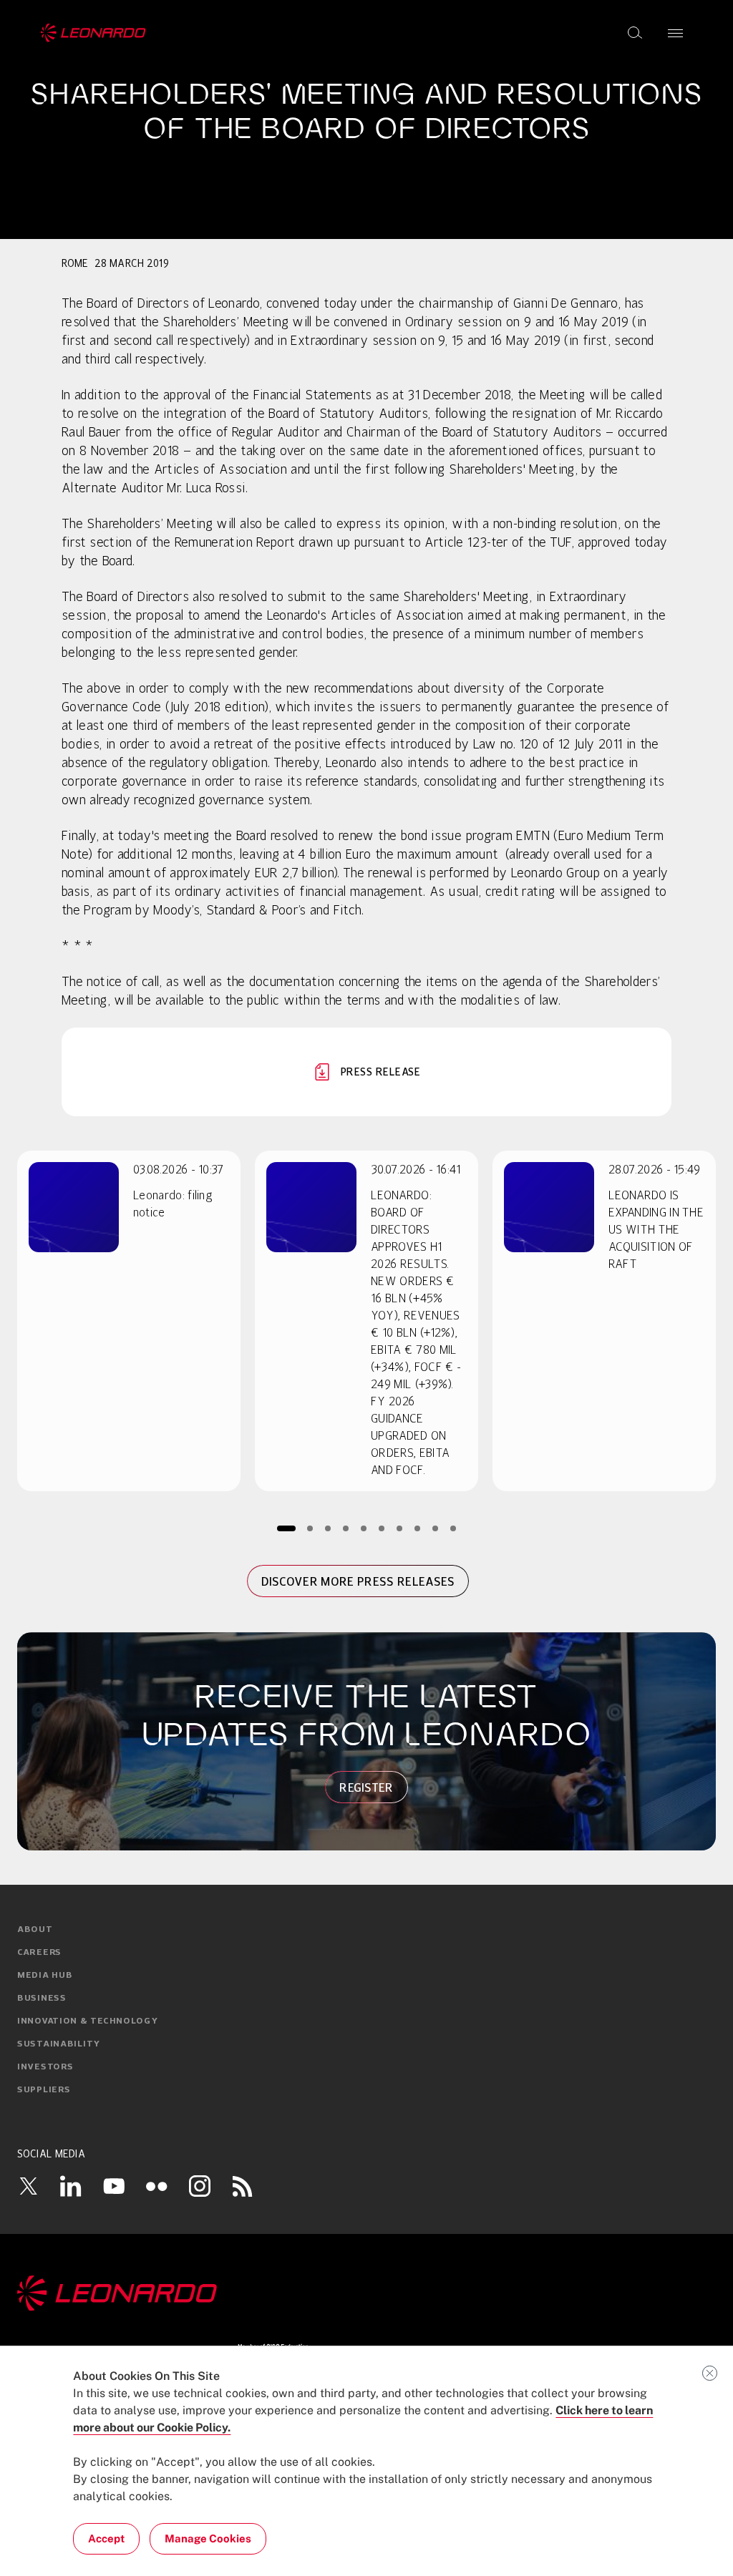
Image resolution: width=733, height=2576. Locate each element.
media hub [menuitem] (45, 1976)
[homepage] (93, 33)
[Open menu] (675, 33)
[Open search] (635, 33)
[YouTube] (114, 2186)
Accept (106, 2538)
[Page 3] (328, 1528)
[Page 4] (346, 1528)
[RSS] (243, 2186)
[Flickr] (157, 2186)
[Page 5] (364, 1528)
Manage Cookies (208, 2538)
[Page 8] (418, 1528)
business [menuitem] (42, 1999)
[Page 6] (382, 1528)
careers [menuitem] (39, 1953)
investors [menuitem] (45, 2067)
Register (366, 1787)
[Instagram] (200, 2186)
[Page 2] (310, 1528)
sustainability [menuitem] (59, 2044)
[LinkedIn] (71, 2186)
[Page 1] (286, 1528)
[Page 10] (453, 1528)
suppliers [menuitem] (44, 2090)
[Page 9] (436, 1528)
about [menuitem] (35, 1930)
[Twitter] (28, 2186)
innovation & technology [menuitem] (88, 2021)
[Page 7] (400, 1528)
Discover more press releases (358, 1581)
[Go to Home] (366, 2293)
